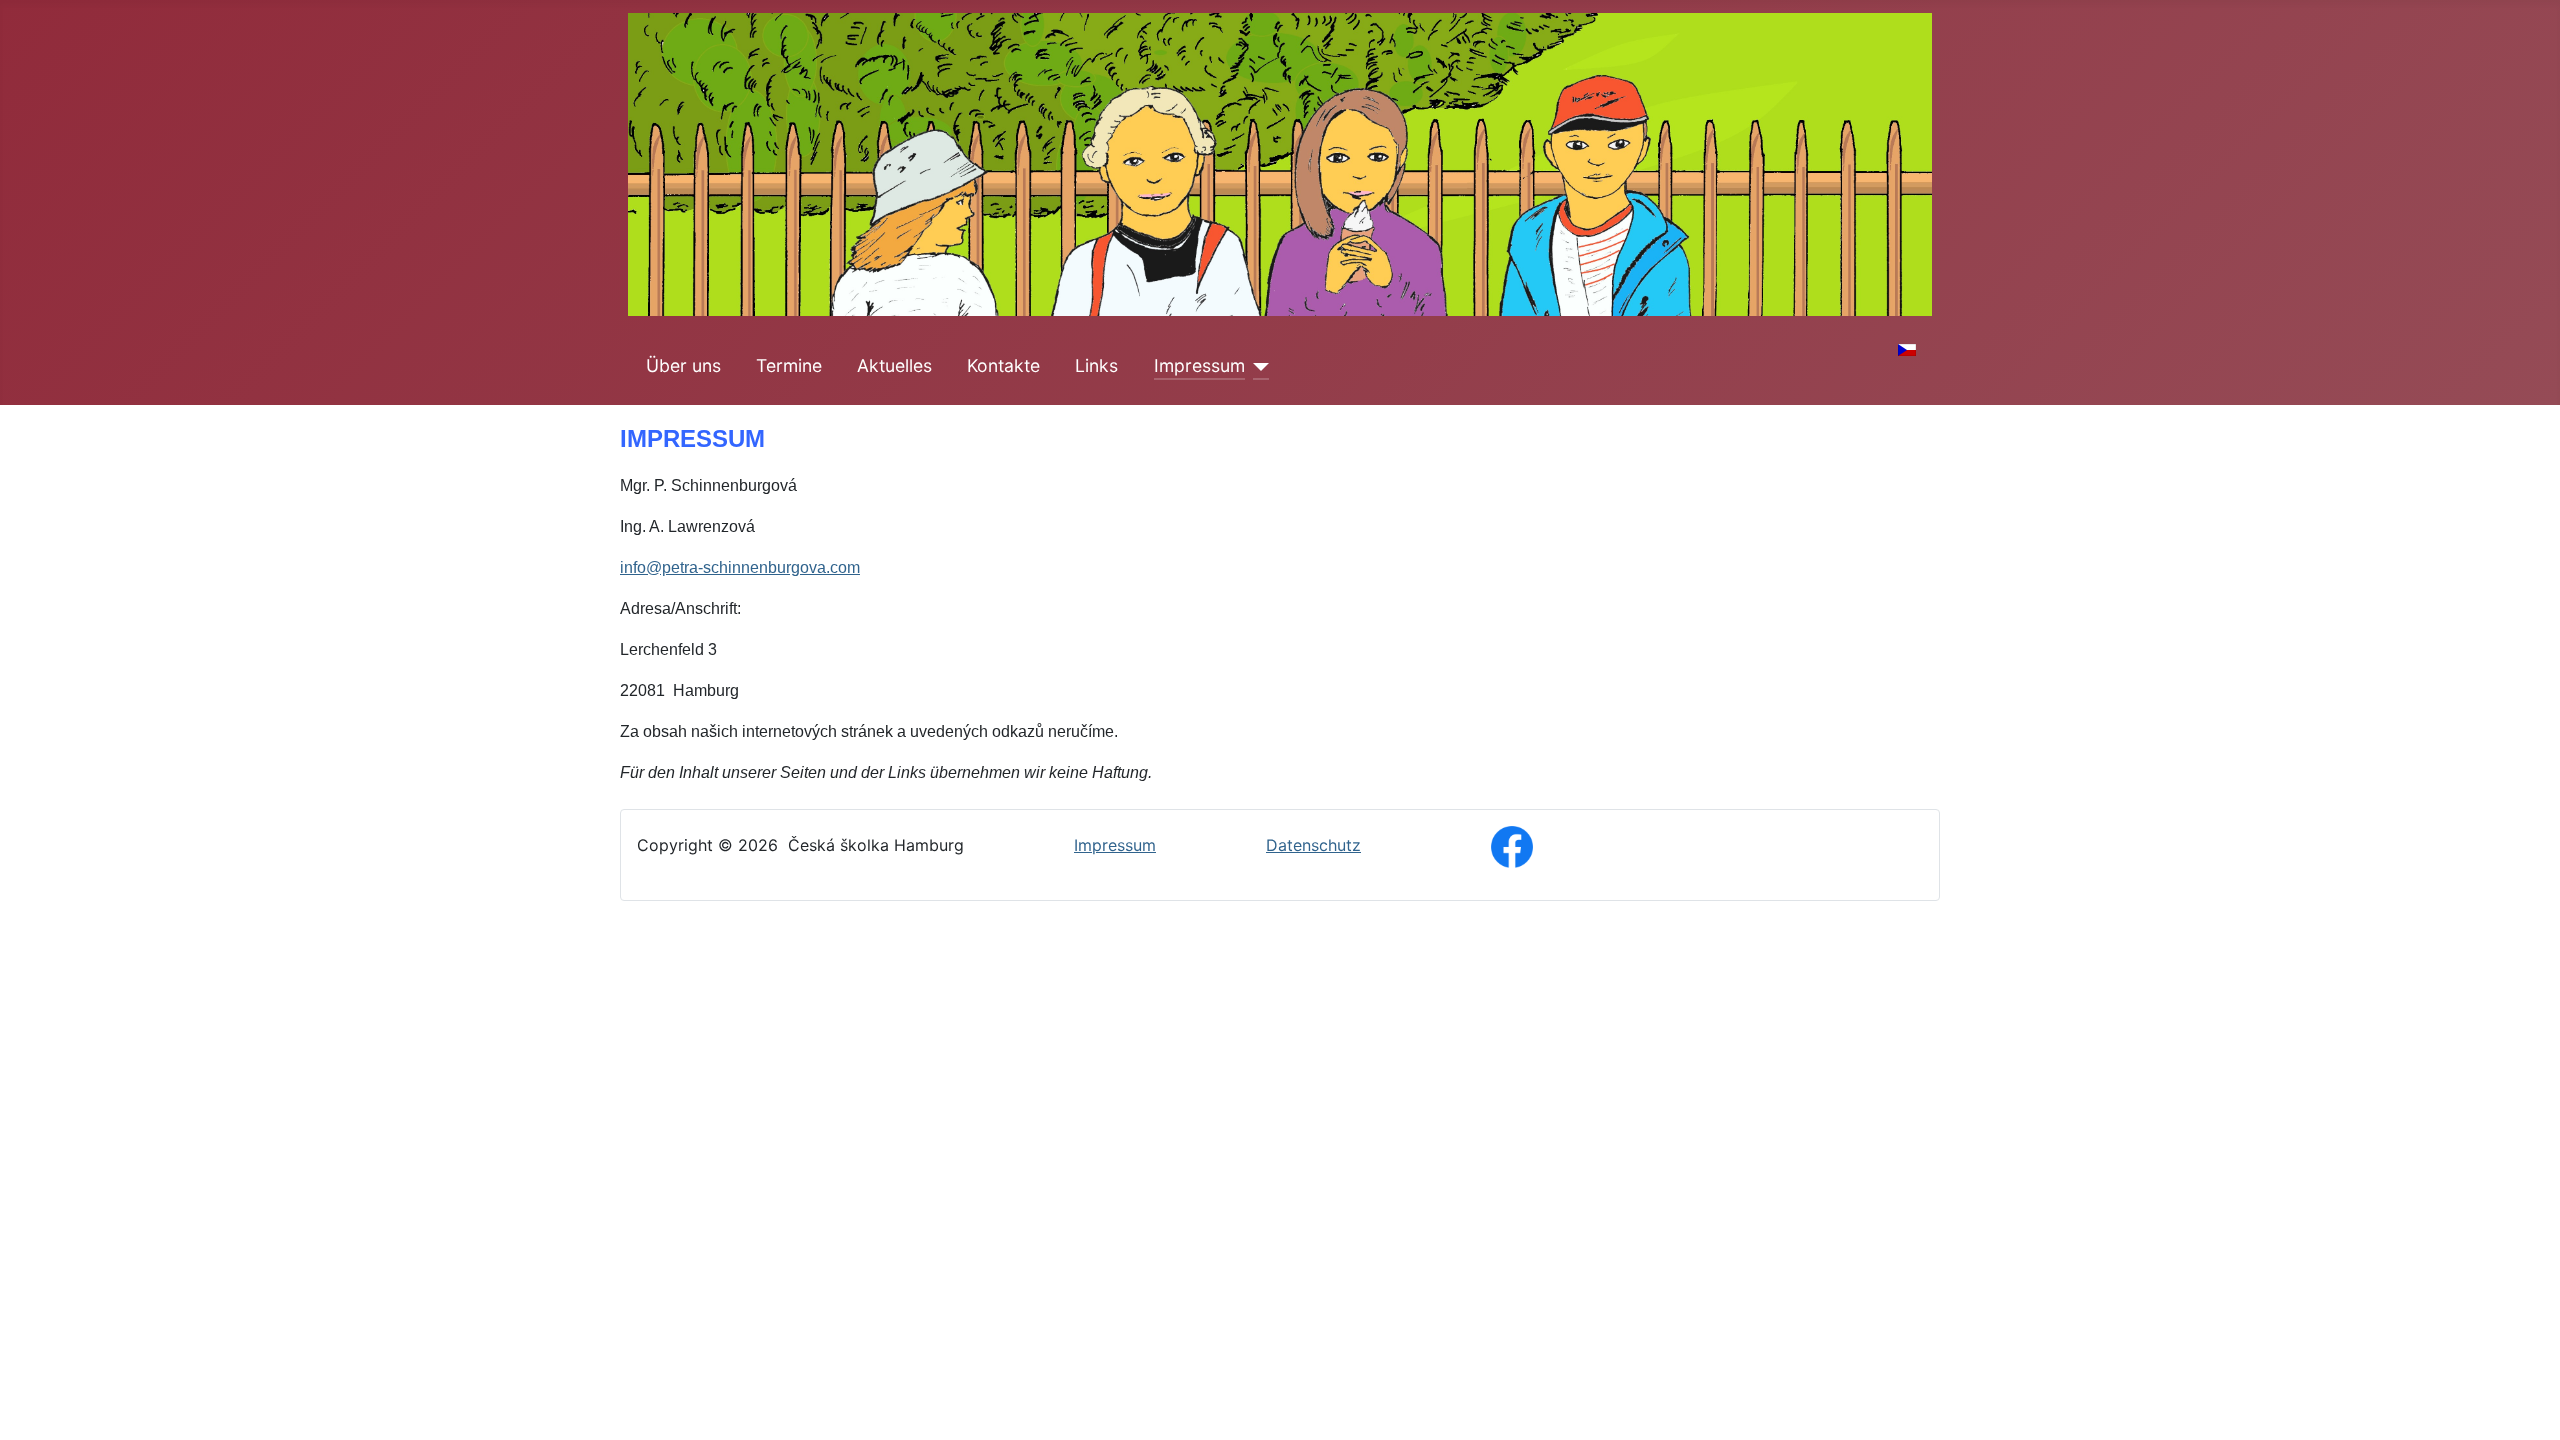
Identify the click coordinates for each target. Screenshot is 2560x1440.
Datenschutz (1313, 845)
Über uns (683, 365)
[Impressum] (1257, 366)
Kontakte (1003, 365)
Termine (789, 365)
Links (1096, 365)
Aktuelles (894, 365)
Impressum (1199, 365)
